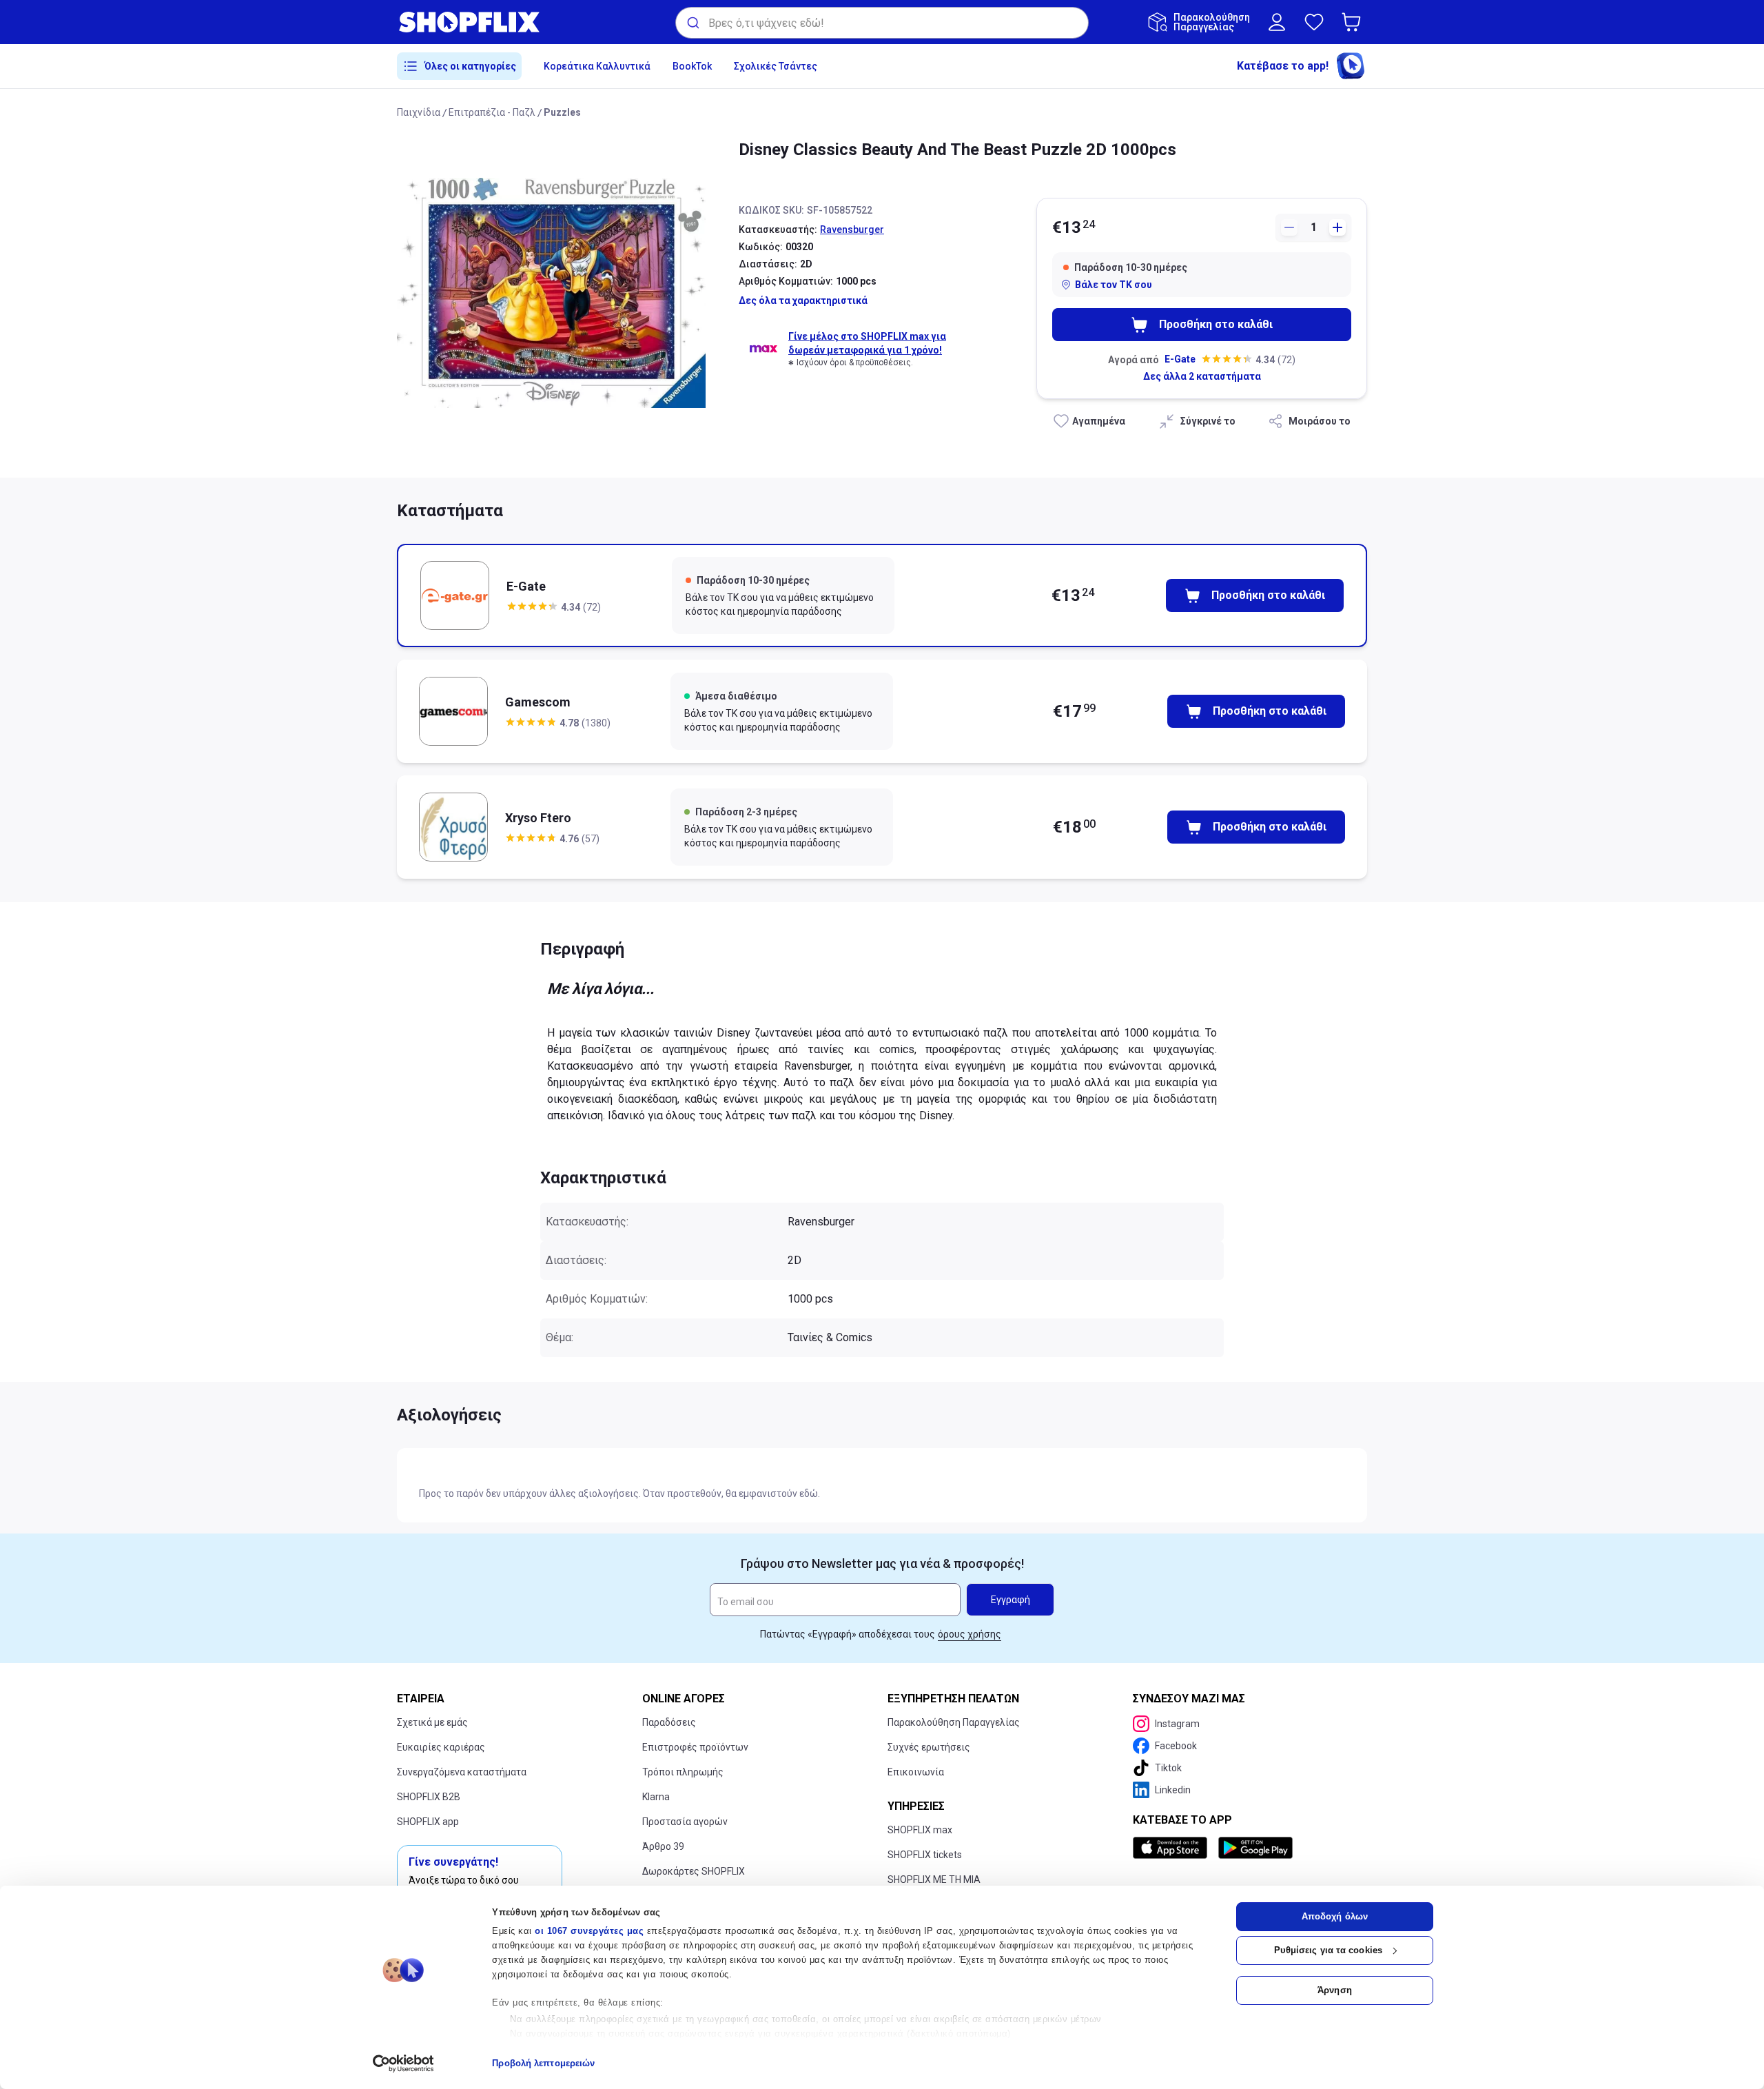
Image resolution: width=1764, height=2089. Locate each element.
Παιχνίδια (419, 112)
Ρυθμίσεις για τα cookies (1328, 1950)
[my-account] (1277, 22)
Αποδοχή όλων (1335, 1916)
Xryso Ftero (538, 818)
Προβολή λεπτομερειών (543, 2063)
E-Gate (1180, 359)
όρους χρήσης (970, 1634)
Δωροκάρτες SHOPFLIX (694, 1871)
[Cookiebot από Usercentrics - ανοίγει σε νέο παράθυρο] (403, 2063)
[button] (1354, 22)
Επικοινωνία (916, 1772)
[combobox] (882, 23)
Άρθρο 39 (663, 1846)
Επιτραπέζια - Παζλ (492, 112)
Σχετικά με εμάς (432, 1722)
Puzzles (562, 112)
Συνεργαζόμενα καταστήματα (462, 1772)
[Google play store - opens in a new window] (1255, 1848)
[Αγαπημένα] (1314, 22)
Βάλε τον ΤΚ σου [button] (1114, 285)
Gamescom (538, 702)
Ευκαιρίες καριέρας (441, 1747)
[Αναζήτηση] (692, 23)
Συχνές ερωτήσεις (929, 1747)
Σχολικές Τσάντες (776, 66)
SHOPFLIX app (428, 1822)
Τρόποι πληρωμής (683, 1772)
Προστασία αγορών (685, 1822)
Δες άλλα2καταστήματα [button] (1202, 376)
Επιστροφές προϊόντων (695, 1747)
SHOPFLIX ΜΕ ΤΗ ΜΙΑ (934, 1879)
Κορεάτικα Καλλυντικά (597, 66)
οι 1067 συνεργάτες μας (589, 1931)
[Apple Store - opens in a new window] (1173, 1848)
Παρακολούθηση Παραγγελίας (954, 1722)
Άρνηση (1335, 1990)
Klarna (656, 1797)
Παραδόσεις (669, 1722)
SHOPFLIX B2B (429, 1797)
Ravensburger (852, 230)
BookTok (692, 66)
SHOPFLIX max (920, 1830)
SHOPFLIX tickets (925, 1855)
